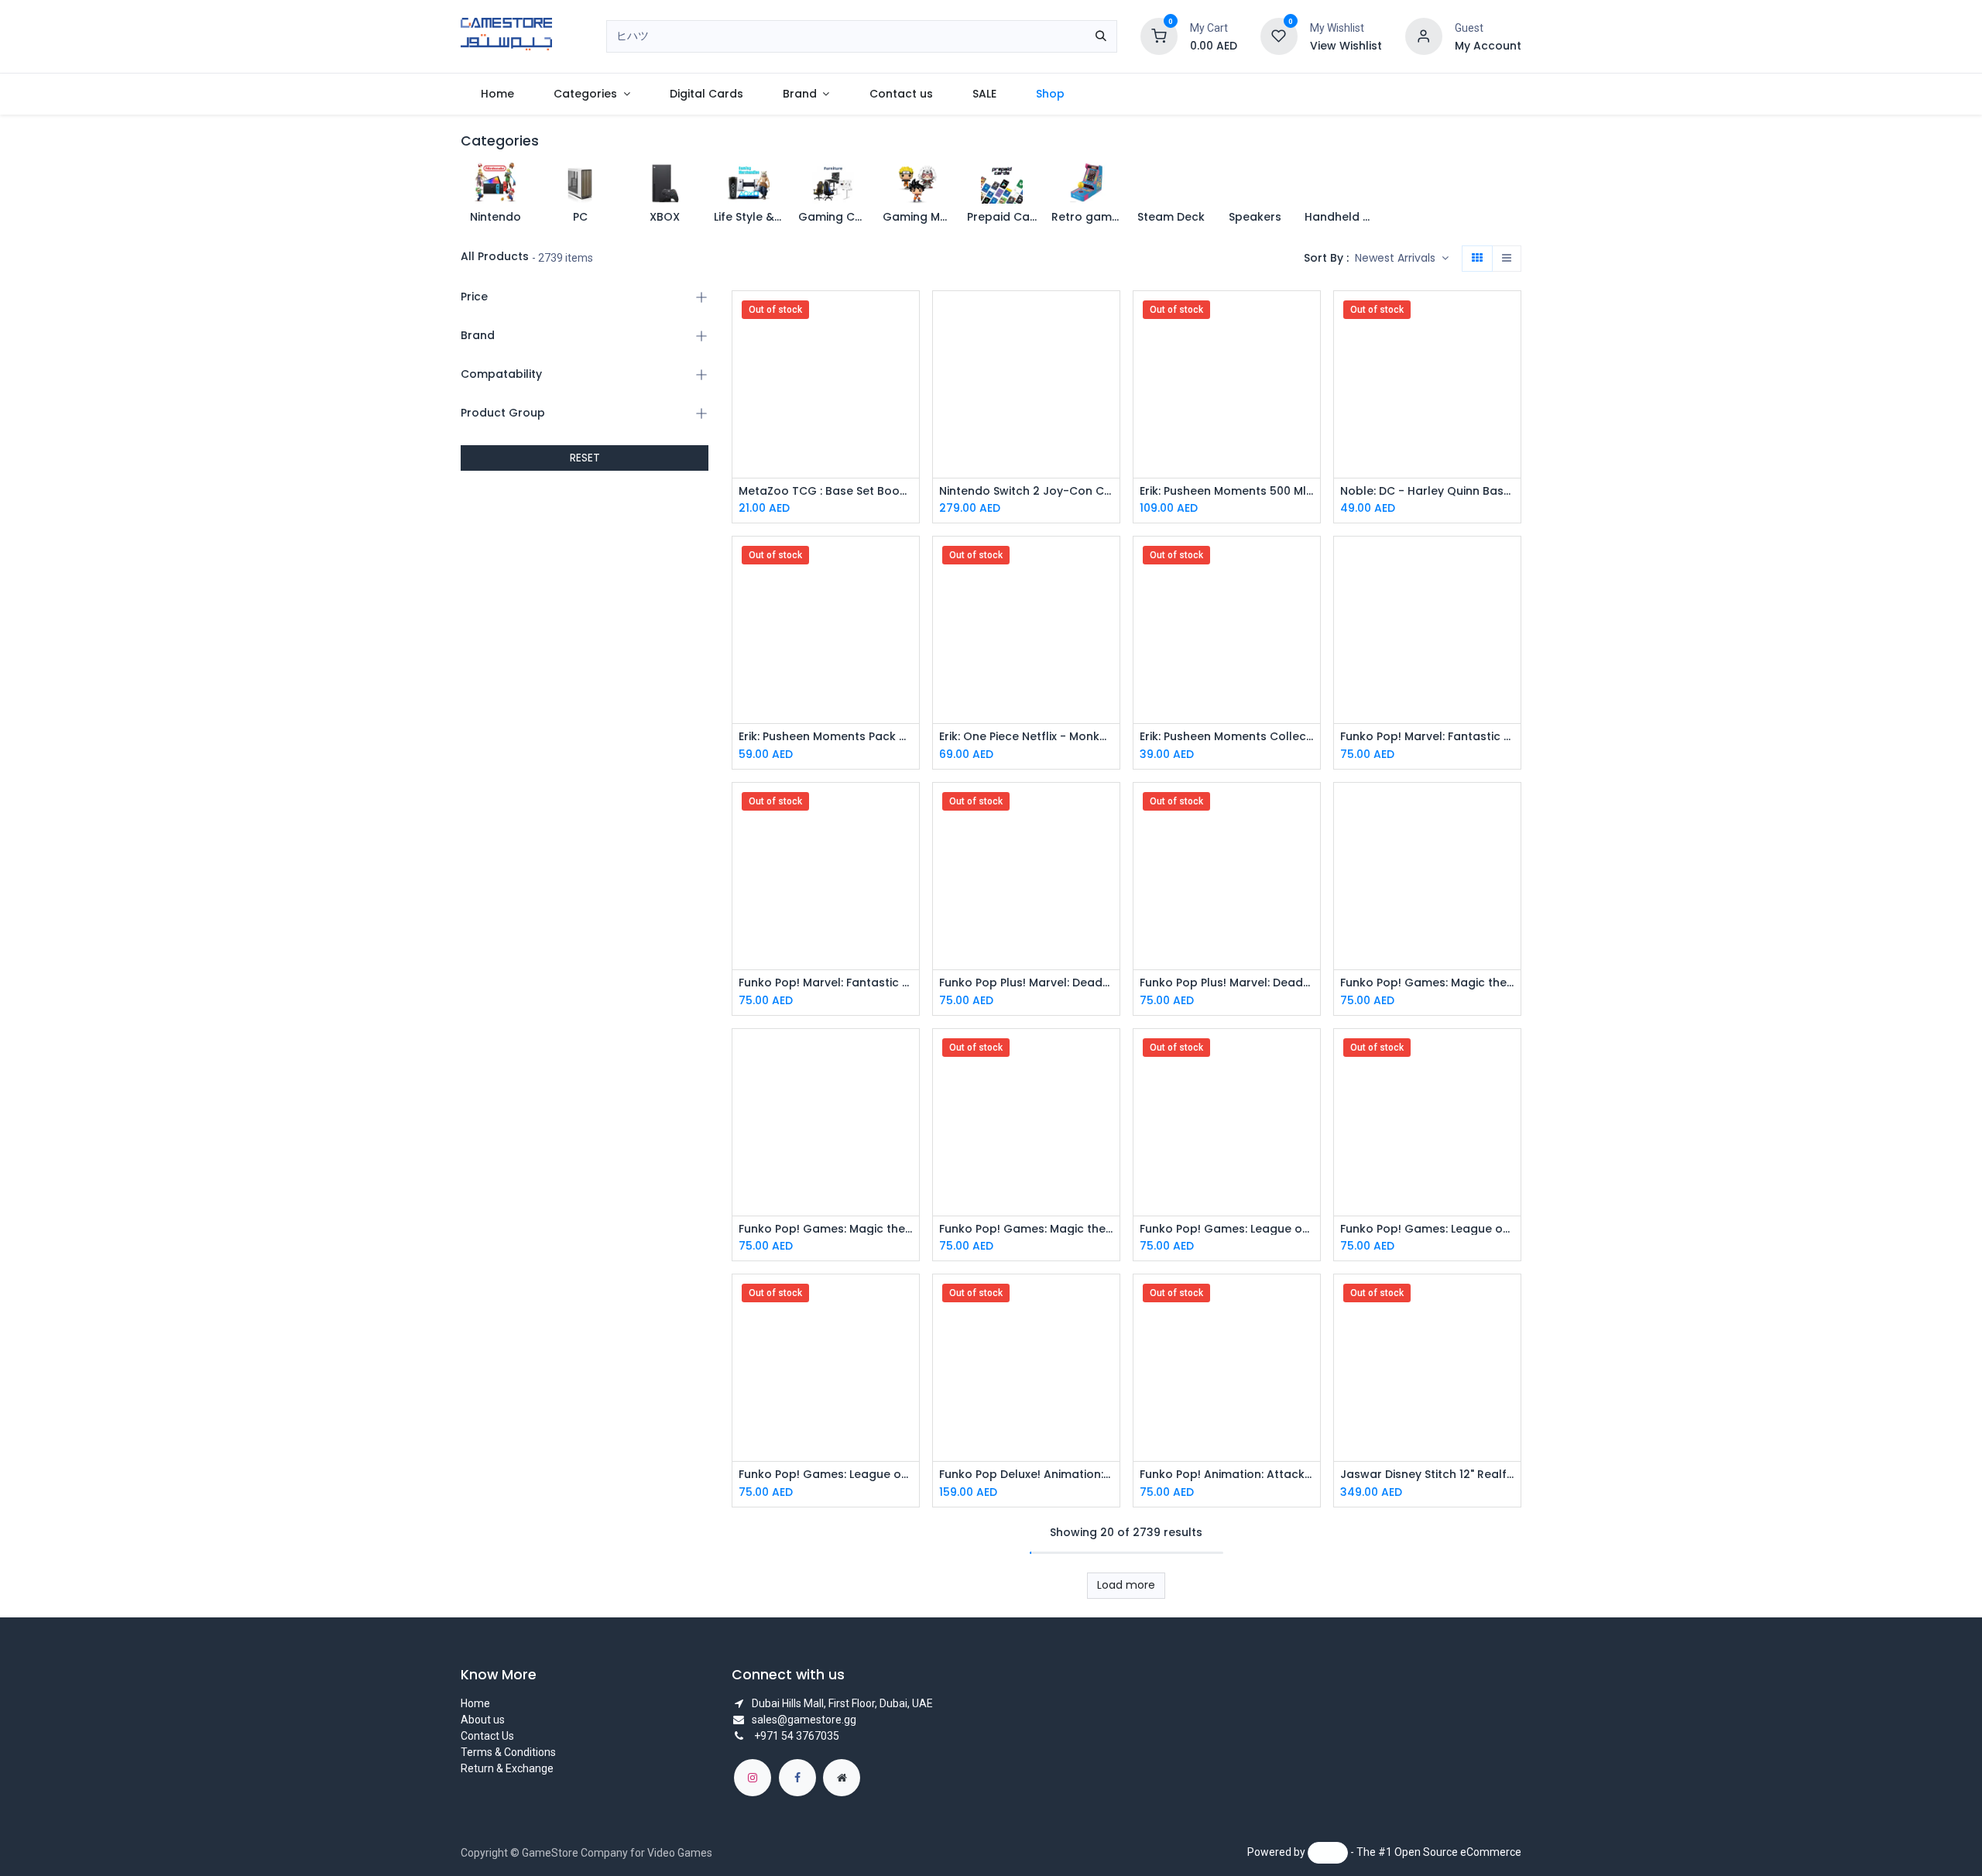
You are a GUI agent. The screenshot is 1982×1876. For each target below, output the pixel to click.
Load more (1126, 1585)
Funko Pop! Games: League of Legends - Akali (1427, 1229)
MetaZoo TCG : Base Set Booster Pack (826, 491)
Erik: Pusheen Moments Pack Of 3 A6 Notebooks (826, 737)
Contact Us (487, 1736)
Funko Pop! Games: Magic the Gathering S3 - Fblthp (1026, 1229)
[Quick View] (909, 316)
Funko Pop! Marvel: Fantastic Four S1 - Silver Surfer (1427, 737)
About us (483, 1720)
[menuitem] (497, 94)
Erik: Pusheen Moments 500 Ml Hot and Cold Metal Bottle (1227, 491)
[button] (1402, 259)
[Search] (1101, 36)
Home (475, 1703)
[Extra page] (842, 1778)
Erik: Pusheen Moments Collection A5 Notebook (1227, 737)
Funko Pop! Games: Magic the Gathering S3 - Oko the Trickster (826, 1229)
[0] (1159, 36)
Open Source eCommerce (1458, 1852)
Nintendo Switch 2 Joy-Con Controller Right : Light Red (1026, 491)
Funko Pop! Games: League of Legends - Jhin (826, 1475)
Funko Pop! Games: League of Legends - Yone (1227, 1229)
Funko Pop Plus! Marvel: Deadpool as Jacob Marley (1227, 983)
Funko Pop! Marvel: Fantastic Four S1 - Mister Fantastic (826, 983)
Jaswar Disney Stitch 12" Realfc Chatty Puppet (1427, 1475)
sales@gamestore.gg (804, 1720)
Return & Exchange (507, 1768)
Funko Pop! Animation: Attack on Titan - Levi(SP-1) (1227, 1475)
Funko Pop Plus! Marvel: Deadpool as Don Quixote (1026, 983)
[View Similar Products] (909, 421)
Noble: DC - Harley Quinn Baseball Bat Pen (1427, 491)
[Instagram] (753, 1778)
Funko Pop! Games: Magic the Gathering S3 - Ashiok (1427, 983)
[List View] (1507, 259)
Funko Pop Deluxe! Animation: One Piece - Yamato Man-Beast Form (1026, 1475)
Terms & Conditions (508, 1752)
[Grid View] (1477, 259)
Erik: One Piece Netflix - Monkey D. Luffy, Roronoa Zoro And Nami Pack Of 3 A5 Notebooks (1026, 737)
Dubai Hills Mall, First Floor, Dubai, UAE (842, 1703)
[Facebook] (797, 1778)
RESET (585, 458)
